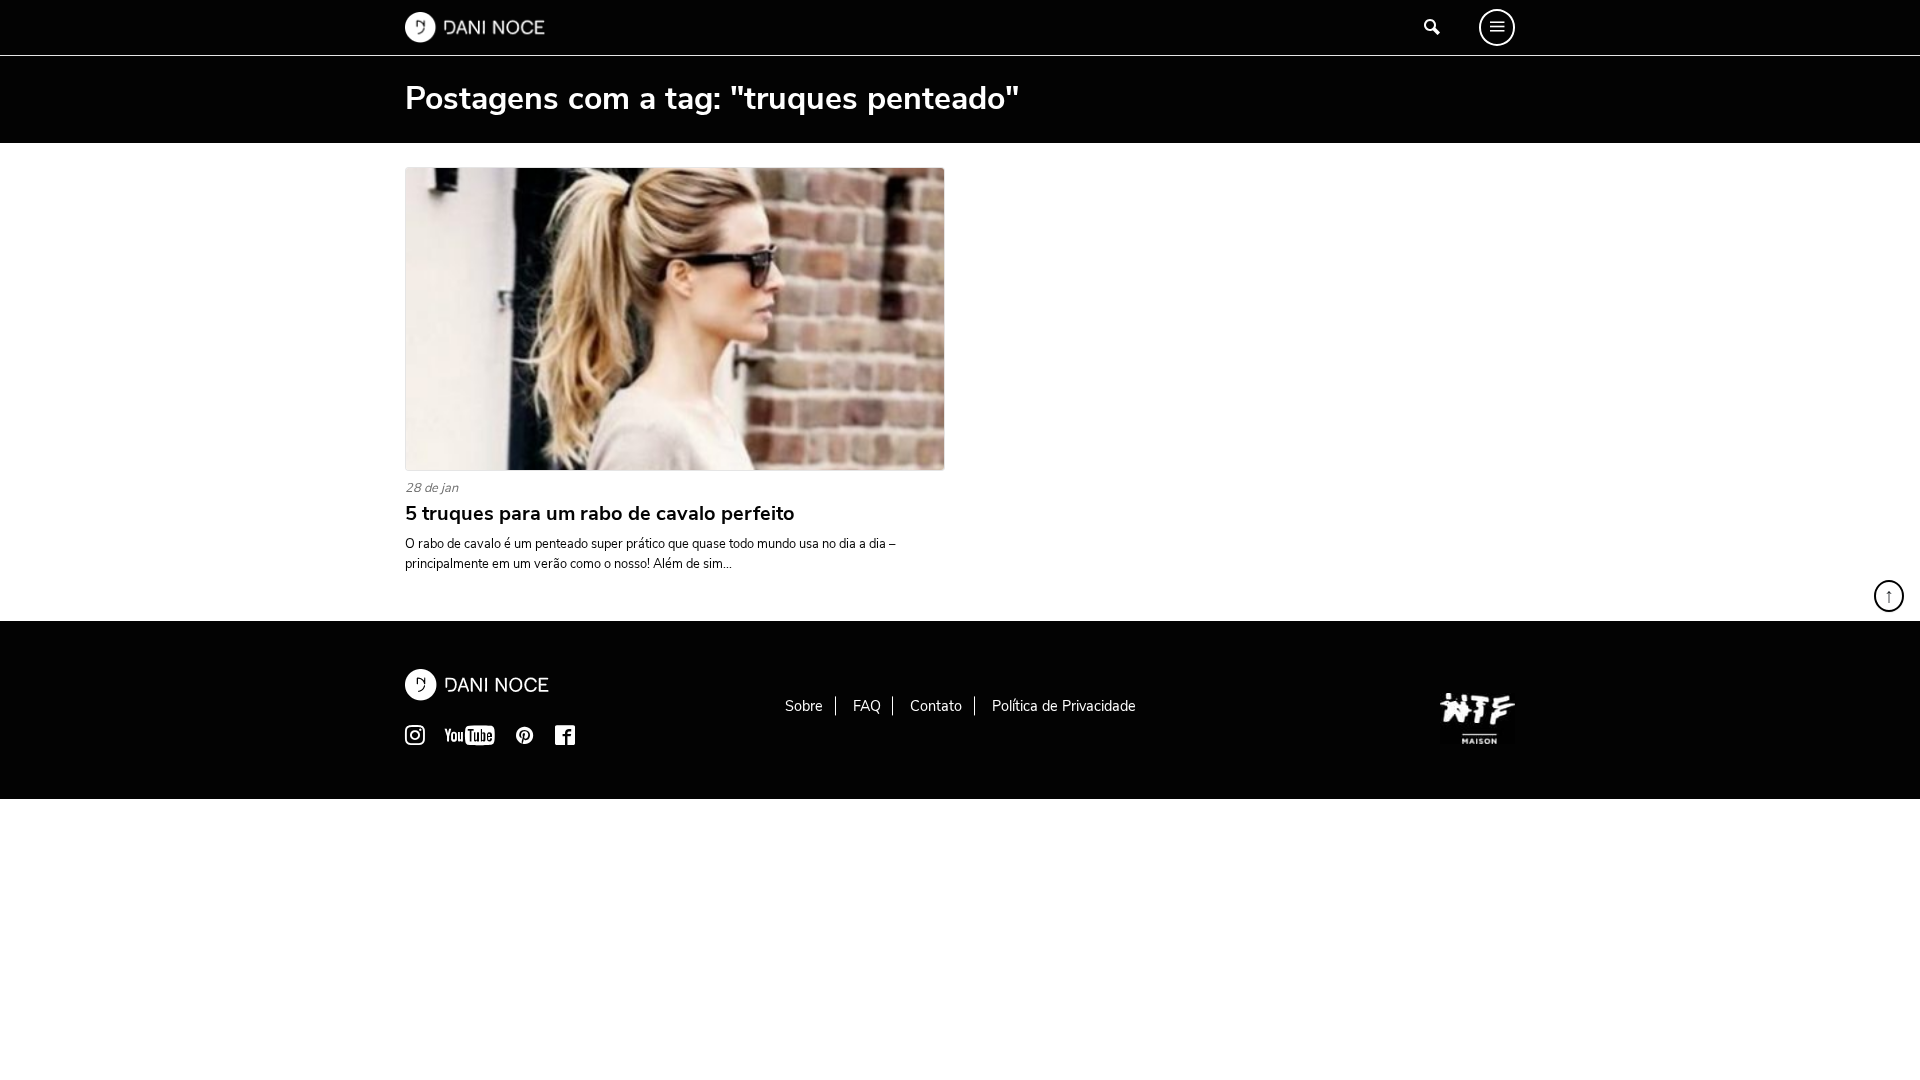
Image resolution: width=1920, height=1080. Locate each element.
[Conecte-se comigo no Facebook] (565, 735)
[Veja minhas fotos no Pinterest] (525, 735)
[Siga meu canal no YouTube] (470, 735)
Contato (936, 706)
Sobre (804, 706)
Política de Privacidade (1064, 706)
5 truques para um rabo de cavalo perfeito (600, 514)
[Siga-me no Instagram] (415, 735)
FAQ (867, 706)
